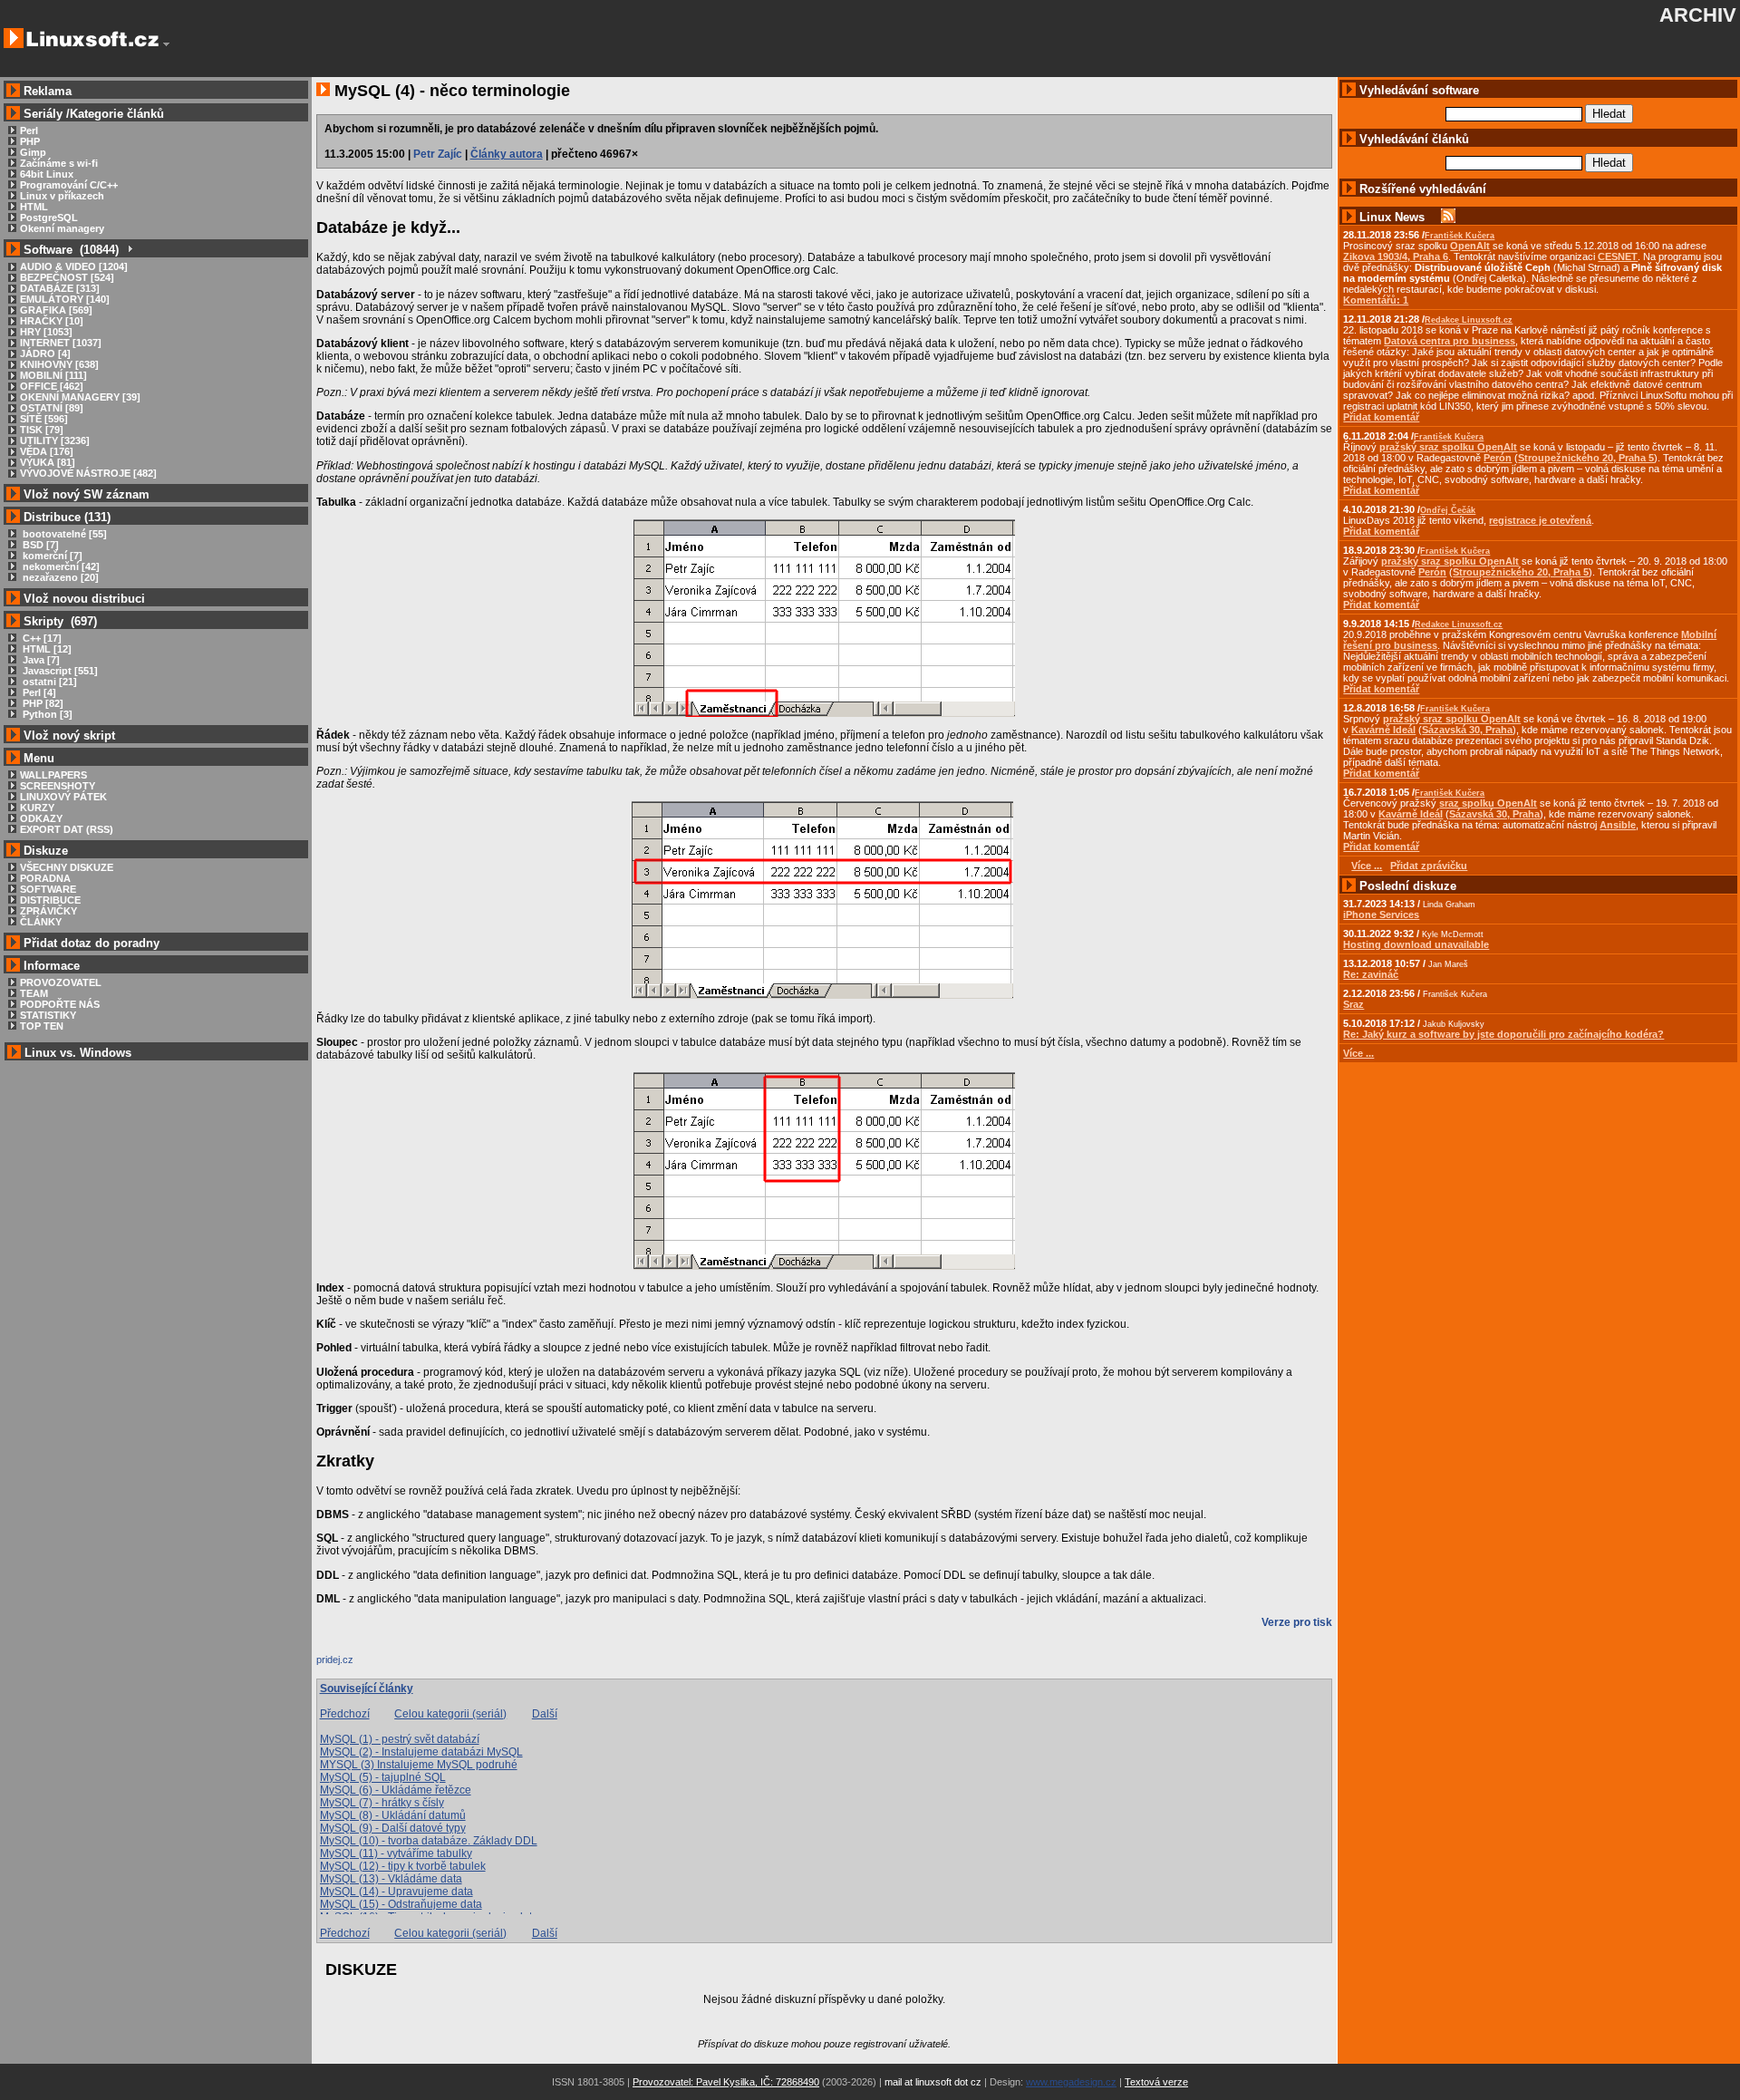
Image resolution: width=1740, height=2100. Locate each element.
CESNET (1618, 256)
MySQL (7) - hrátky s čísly (382, 1803)
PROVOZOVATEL (61, 982)
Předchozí (345, 1714)
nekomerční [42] (60, 566)
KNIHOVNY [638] (59, 364)
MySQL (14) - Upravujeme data (396, 1892)
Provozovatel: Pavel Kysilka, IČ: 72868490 (726, 2082)
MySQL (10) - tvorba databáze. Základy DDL (429, 1841)
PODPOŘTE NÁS (60, 1004)
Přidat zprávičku (1429, 866)
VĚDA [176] (47, 451)
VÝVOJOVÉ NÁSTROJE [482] (88, 473)
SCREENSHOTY (58, 786)
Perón (1498, 458)
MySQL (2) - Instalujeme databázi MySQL (421, 1752)
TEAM (34, 993)
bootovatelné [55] (63, 534)
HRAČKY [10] (52, 321)
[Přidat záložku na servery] (353, 1664)
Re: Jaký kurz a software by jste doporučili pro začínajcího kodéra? (1503, 1034)
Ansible (1618, 825)
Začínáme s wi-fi (59, 163)
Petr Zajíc (438, 154)
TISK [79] (42, 430)
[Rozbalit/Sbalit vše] (129, 250)
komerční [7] (51, 556)
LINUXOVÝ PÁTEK (63, 797)
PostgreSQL (49, 218)
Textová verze (1156, 2082)
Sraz (1353, 1004)
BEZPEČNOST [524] (67, 277)
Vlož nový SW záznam (87, 494)
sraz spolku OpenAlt (1488, 803)
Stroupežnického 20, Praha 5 (1586, 458)
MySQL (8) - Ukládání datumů (393, 1815)
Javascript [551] (59, 671)
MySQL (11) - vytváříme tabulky (396, 1853)
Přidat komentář (1381, 417)
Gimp (33, 152)
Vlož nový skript (69, 735)
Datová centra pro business (1450, 341)
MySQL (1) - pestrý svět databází (400, 1739)
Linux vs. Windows (78, 1053)
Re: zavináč (1371, 974)
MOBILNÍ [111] (53, 375)
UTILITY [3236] (55, 440)
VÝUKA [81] (48, 462)
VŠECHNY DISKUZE (67, 867)
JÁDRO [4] (45, 353)
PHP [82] (42, 703)
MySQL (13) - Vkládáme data (391, 1879)
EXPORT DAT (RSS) (67, 829)
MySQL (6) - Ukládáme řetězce (396, 1790)
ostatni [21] (48, 682)
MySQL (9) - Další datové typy (393, 1828)
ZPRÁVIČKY (48, 911)
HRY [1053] (46, 332)
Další (545, 1714)
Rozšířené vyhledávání (1423, 189)
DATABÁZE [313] (60, 288)
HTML (34, 207)
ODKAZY (41, 818)
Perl (29, 131)
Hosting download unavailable (1416, 944)
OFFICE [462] (52, 386)
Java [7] (40, 660)
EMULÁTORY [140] (65, 299)
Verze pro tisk (1297, 1622)
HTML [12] (46, 649)
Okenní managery (62, 228)
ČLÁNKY (41, 922)
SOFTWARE (48, 889)
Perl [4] (38, 692)
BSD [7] (39, 545)
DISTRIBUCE (50, 900)
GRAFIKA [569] (56, 310)
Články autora (507, 154)
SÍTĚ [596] (44, 419)
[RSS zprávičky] (1448, 217)
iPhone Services (1381, 915)
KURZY (37, 808)
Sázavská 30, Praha (1467, 730)
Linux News (1392, 217)
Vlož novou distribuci (84, 599)
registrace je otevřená (1540, 520)
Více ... (1358, 1053)
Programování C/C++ (69, 185)
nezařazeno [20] (59, 577)
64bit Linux (47, 174)
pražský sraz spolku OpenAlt (1448, 447)
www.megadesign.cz (1071, 2082)
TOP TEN (42, 1026)
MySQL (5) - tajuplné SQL (383, 1777)
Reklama (48, 91)
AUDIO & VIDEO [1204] (74, 266)
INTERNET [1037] (61, 343)
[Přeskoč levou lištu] (166, 44)
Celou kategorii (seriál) (450, 1714)
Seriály (43, 114)
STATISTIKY (48, 1015)
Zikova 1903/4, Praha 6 (1396, 256)
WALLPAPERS (53, 775)
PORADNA (45, 878)
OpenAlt (1470, 246)
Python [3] (46, 714)
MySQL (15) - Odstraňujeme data (401, 1904)
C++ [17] (41, 638)
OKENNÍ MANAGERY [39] (80, 397)
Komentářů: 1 (1376, 300)
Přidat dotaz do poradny (90, 943)
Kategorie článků (117, 114)
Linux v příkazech (62, 196)
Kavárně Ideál (1383, 730)
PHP (30, 141)
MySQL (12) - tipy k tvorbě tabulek (403, 1866)
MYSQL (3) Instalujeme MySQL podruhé (419, 1765)
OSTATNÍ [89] (52, 408)
